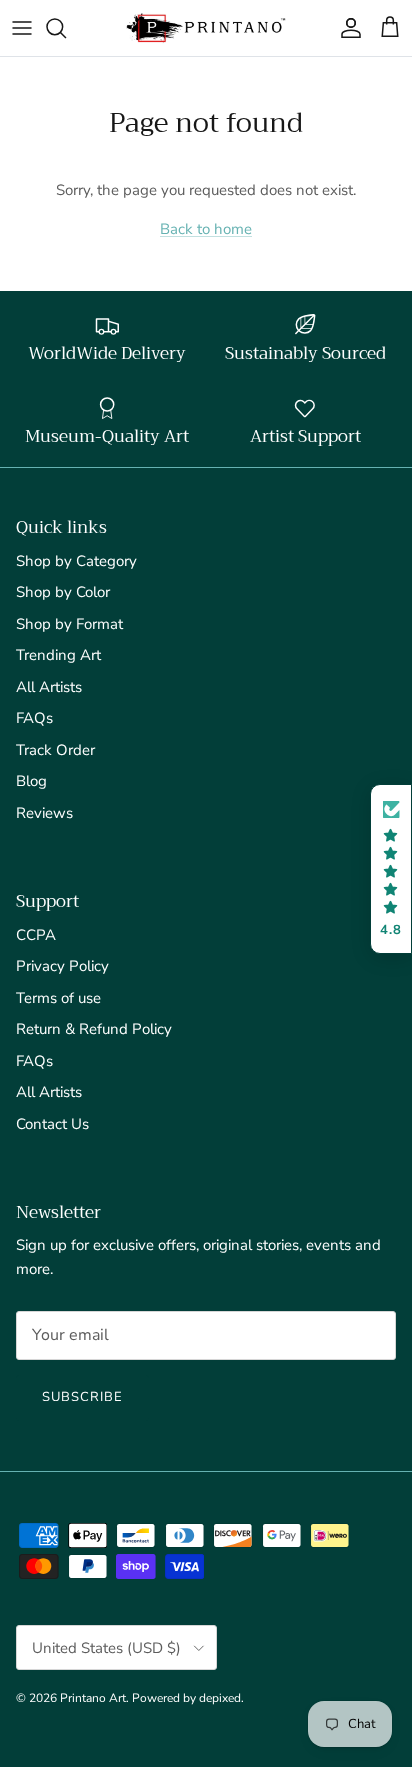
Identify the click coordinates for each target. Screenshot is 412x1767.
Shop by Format (69, 624)
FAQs (34, 718)
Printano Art (93, 1698)
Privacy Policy (62, 966)
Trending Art (58, 655)
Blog (31, 781)
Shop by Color (63, 592)
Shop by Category (76, 561)
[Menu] (22, 28)
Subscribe (82, 1397)
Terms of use (58, 998)
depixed (220, 1698)
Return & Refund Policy (94, 1029)
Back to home (206, 229)
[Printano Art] (206, 28)
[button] (391, 869)
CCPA (36, 935)
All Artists (49, 687)
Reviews (44, 813)
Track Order (55, 750)
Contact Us (52, 1124)
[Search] (66, 28)
